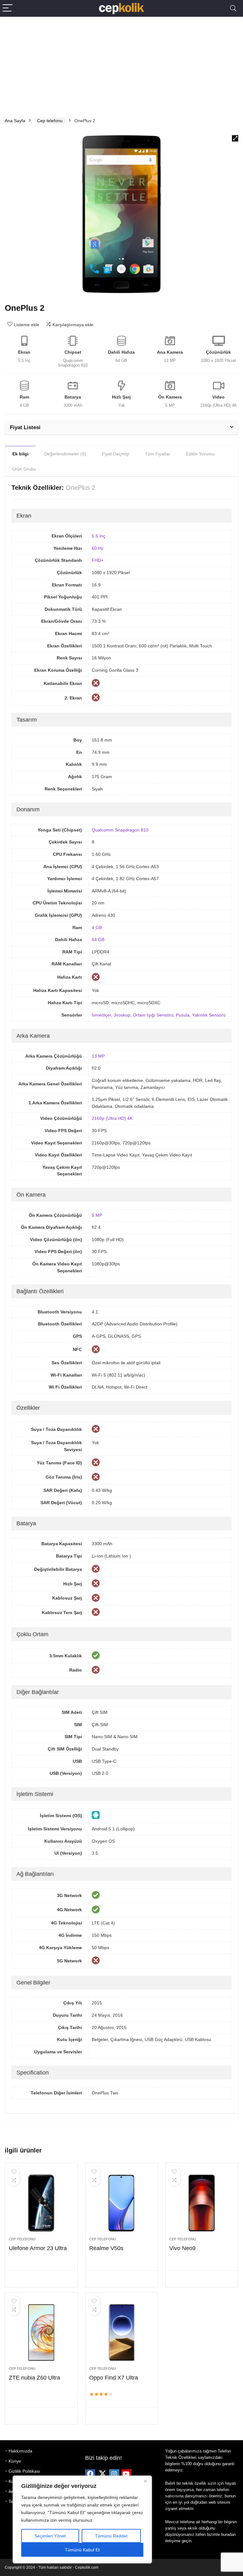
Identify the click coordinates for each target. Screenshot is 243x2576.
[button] (235, 138)
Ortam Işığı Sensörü (153, 1015)
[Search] (233, 8)
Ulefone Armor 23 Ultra (38, 2248)
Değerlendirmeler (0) (65, 454)
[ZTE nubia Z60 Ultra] (41, 2333)
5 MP (97, 1215)
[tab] (20, 453)
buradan (228, 2534)
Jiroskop (122, 1015)
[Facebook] (90, 2474)
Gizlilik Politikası (24, 2471)
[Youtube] (126, 2474)
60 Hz (98, 548)
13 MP (98, 1056)
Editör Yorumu (200, 454)
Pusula (183, 1015)
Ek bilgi (20, 454)
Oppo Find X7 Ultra (114, 2378)
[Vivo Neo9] (202, 2203)
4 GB (97, 928)
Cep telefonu (50, 121)
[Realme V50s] (122, 2203)
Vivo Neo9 (182, 2248)
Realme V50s (106, 2248)
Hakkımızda (20, 2451)
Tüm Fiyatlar (158, 454)
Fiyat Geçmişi (115, 454)
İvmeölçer (101, 1015)
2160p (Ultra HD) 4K (112, 1118)
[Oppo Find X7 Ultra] (122, 2333)
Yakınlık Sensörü (209, 1015)
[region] (82, 2519)
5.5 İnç (99, 536)
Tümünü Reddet (111, 2536)
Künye (15, 2461)
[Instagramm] (114, 2474)
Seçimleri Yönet (50, 2536)
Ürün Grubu (24, 469)
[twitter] (102, 2474)
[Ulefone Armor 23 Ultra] (41, 2203)
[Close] (145, 2481)
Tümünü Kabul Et (82, 2550)
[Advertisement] (121, 64)
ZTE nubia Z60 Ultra (34, 2378)
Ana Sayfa (15, 121)
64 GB (98, 940)
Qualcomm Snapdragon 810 (120, 830)
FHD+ (98, 560)
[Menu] (8, 8)
